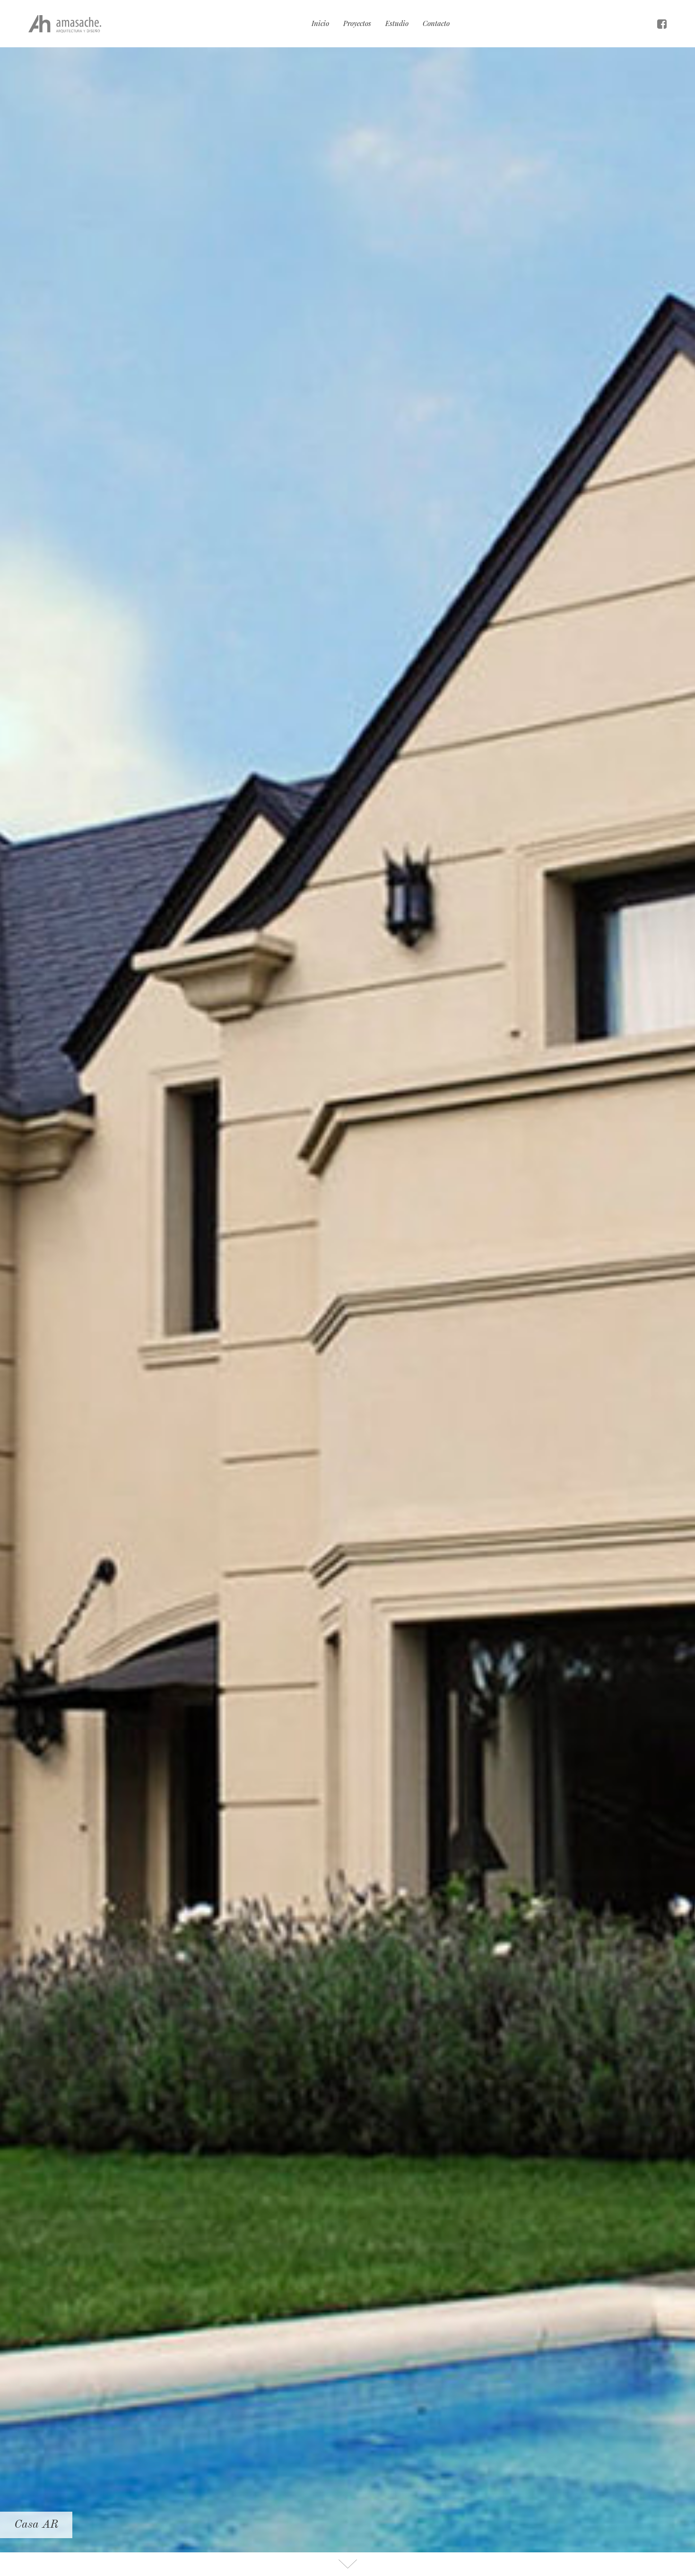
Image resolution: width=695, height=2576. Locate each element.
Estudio (397, 23)
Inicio (320, 23)
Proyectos (357, 23)
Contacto (436, 23)
